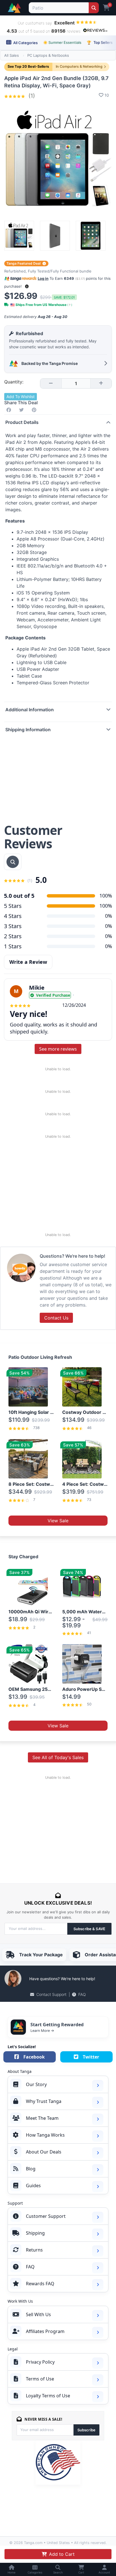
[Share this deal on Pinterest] (35, 410)
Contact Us (56, 1318)
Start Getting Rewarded (57, 2025)
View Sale (58, 1521)
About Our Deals (44, 2152)
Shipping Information (28, 730)
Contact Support (51, 1994)
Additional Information (30, 710)
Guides (33, 2186)
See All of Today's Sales (58, 1757)
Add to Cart (62, 2554)
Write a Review (28, 962)
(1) (31, 96)
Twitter (91, 2057)
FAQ (82, 1994)
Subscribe (86, 2430)
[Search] (94, 8)
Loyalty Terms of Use (48, 2396)
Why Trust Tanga (44, 2101)
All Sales (12, 55)
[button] (27, 286)
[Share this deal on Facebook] (10, 410)
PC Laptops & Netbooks (48, 55)
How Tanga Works (45, 2135)
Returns (34, 2250)
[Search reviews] (13, 862)
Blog (31, 2169)
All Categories (25, 43)
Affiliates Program (45, 2331)
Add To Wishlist (21, 397)
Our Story (36, 2084)
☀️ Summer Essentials (62, 42)
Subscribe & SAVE (89, 1929)
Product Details (22, 422)
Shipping (35, 2233)
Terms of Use (40, 2379)
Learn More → (42, 2030)
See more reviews (58, 1049)
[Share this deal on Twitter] (23, 410)
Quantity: (14, 382)
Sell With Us (38, 2314)
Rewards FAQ (40, 2284)
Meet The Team (42, 2118)
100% (106, 906)
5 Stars (13, 906)
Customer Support (46, 2216)
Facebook (34, 2057)
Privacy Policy (40, 2362)
